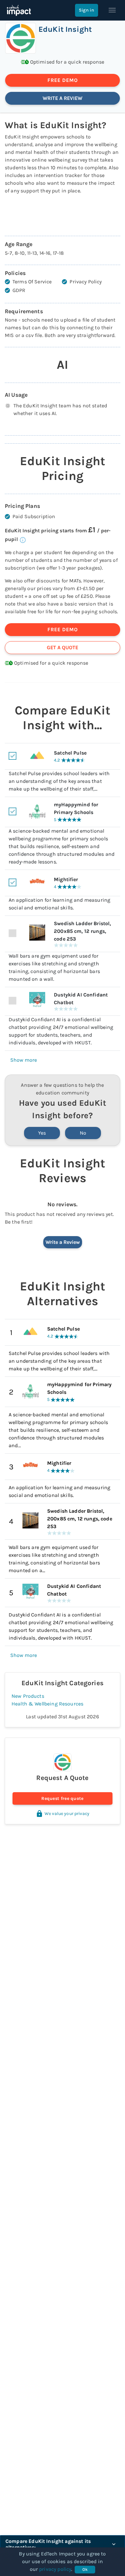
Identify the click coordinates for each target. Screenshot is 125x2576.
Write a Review (63, 1242)
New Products (28, 1696)
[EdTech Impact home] (19, 10)
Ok (85, 2569)
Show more (24, 1060)
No (83, 1133)
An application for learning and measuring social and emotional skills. (59, 1491)
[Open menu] (112, 10)
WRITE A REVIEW (63, 98)
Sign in (87, 10)
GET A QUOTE (63, 647)
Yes (42, 1133)
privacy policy (55, 2569)
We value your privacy (67, 1814)
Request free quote (62, 1798)
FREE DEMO (63, 80)
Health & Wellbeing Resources (47, 1704)
